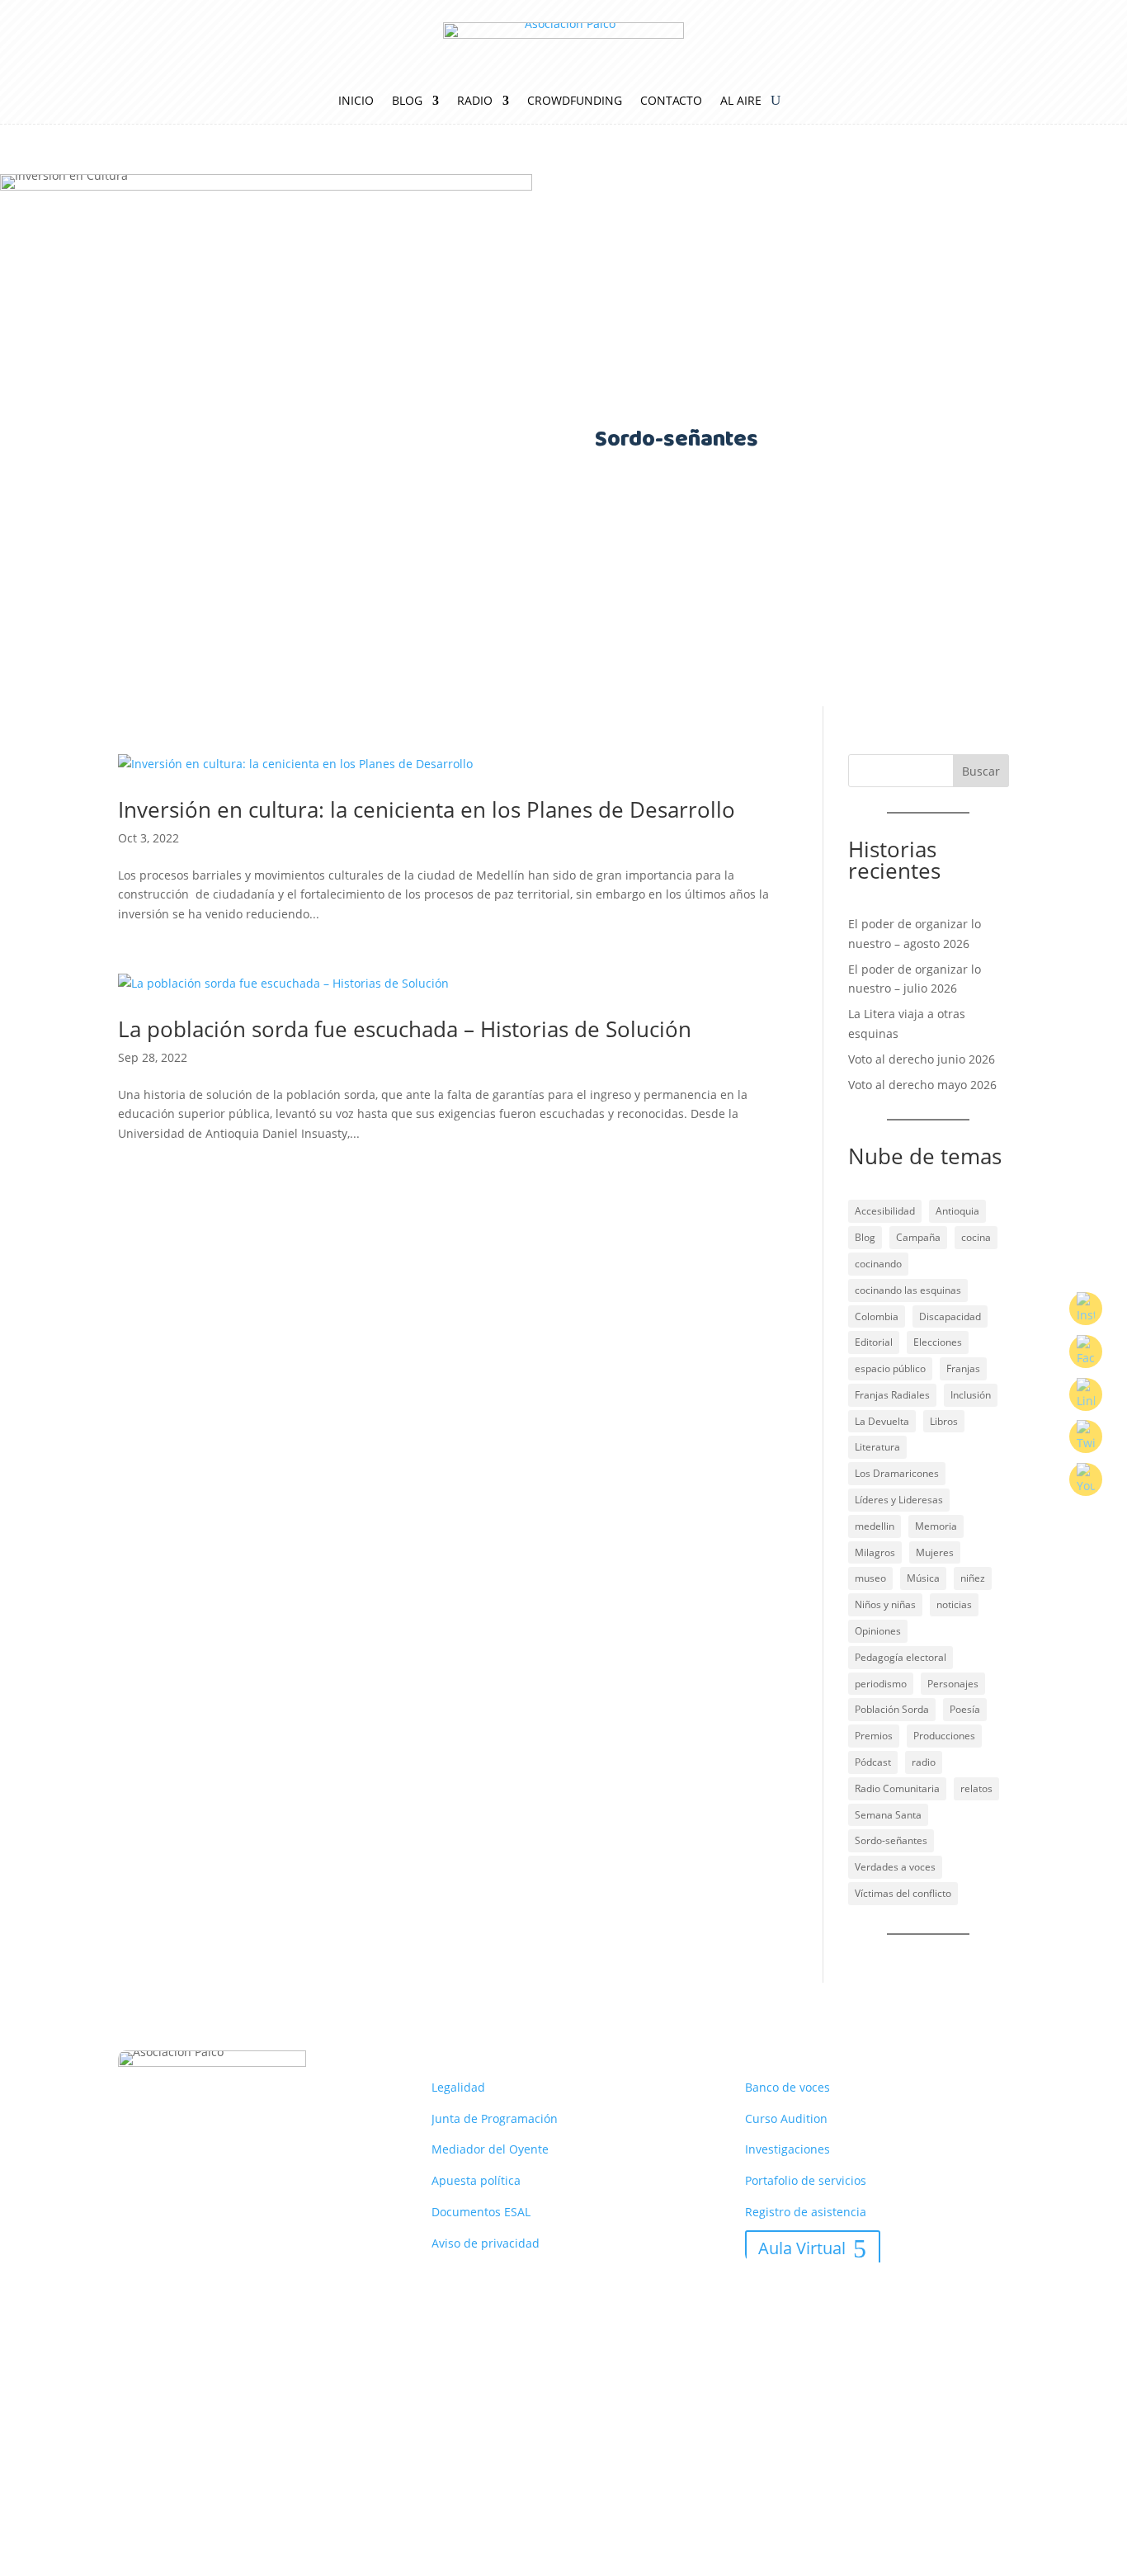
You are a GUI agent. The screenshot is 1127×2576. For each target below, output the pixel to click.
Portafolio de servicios (806, 2180)
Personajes (953, 1684)
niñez (973, 1578)
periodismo (881, 1684)
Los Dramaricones (897, 1473)
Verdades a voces (895, 1867)
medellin (875, 1526)
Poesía (965, 1709)
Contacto (671, 101)
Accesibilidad (885, 1211)
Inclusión (971, 1395)
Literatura (877, 1447)
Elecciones (938, 1342)
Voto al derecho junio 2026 (922, 1059)
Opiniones (878, 1631)
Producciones (944, 1736)
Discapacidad (950, 1316)
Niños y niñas (885, 1604)
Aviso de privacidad (486, 2243)
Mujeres (935, 1552)
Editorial (874, 1342)
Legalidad (458, 2087)
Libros (944, 1421)
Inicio (356, 101)
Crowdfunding (575, 101)
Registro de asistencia (806, 2212)
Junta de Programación (495, 2118)
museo (870, 1578)
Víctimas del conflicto (903, 1893)
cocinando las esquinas (908, 1290)
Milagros (875, 1552)
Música (923, 1578)
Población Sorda (892, 1709)
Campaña (918, 1237)
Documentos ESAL (481, 2212)
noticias (954, 1604)
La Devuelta (882, 1421)
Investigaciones (787, 2149)
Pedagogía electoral (901, 1657)
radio (924, 1762)
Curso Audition (786, 2118)
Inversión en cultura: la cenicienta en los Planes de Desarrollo (427, 809)
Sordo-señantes (891, 1840)
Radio (475, 101)
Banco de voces (787, 2087)
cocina (976, 1237)
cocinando (878, 1264)
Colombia (877, 1316)
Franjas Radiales (892, 1395)
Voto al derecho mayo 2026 (922, 1085)
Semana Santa (888, 1815)
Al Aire (741, 101)
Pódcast (873, 1762)
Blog (407, 101)
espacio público (890, 1368)
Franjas (963, 1368)
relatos (976, 1788)
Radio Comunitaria (897, 1788)
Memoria (936, 1526)
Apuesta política (476, 2180)
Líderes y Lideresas (899, 1500)
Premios (874, 1736)
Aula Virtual (802, 2248)
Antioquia (957, 1211)
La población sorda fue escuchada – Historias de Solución (405, 1029)
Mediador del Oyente (490, 2149)
